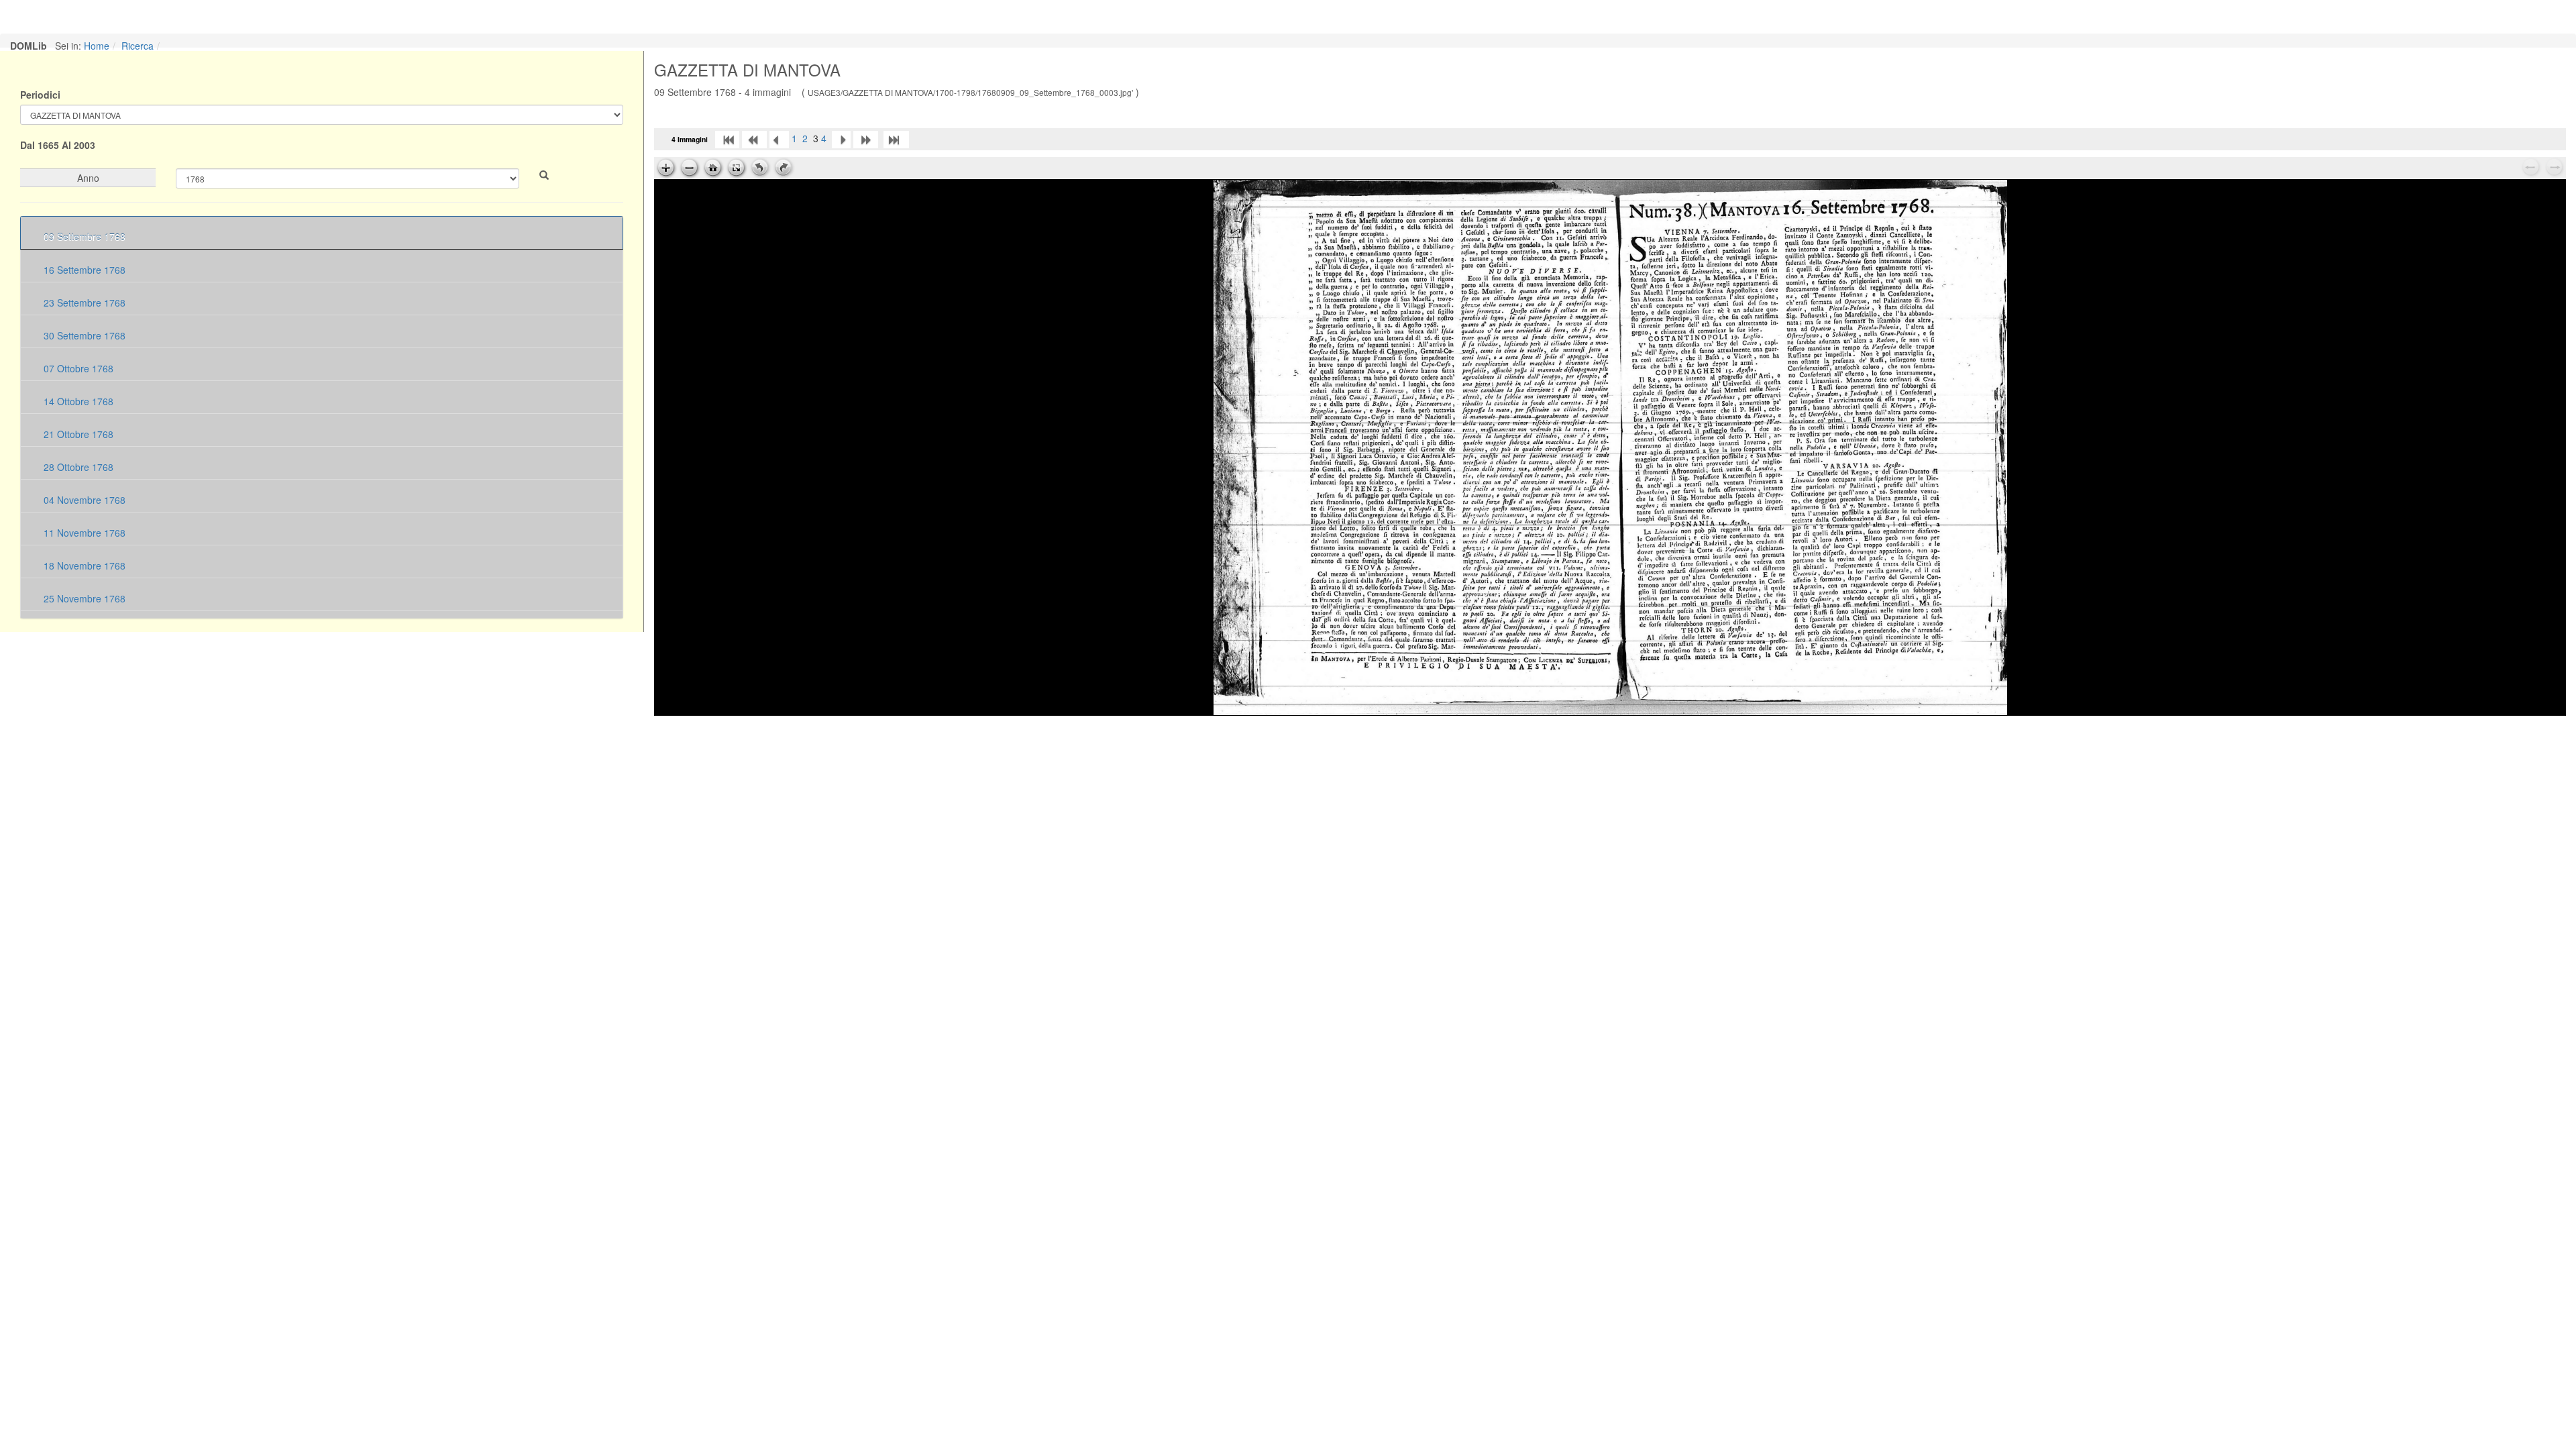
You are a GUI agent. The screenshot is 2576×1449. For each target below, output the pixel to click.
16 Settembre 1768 (83, 270)
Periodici (40, 95)
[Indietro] (779, 138)
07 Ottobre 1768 (77, 368)
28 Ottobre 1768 (77, 467)
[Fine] (896, 138)
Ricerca (138, 46)
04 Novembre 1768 (83, 500)
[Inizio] (727, 138)
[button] (544, 175)
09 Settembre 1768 (83, 237)
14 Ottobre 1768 (77, 401)
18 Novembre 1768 (83, 566)
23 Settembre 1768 (83, 303)
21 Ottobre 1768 (77, 434)
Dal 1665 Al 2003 (58, 145)
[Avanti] (841, 138)
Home (97, 46)
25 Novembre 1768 (83, 598)
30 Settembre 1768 (83, 335)
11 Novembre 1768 (83, 533)
